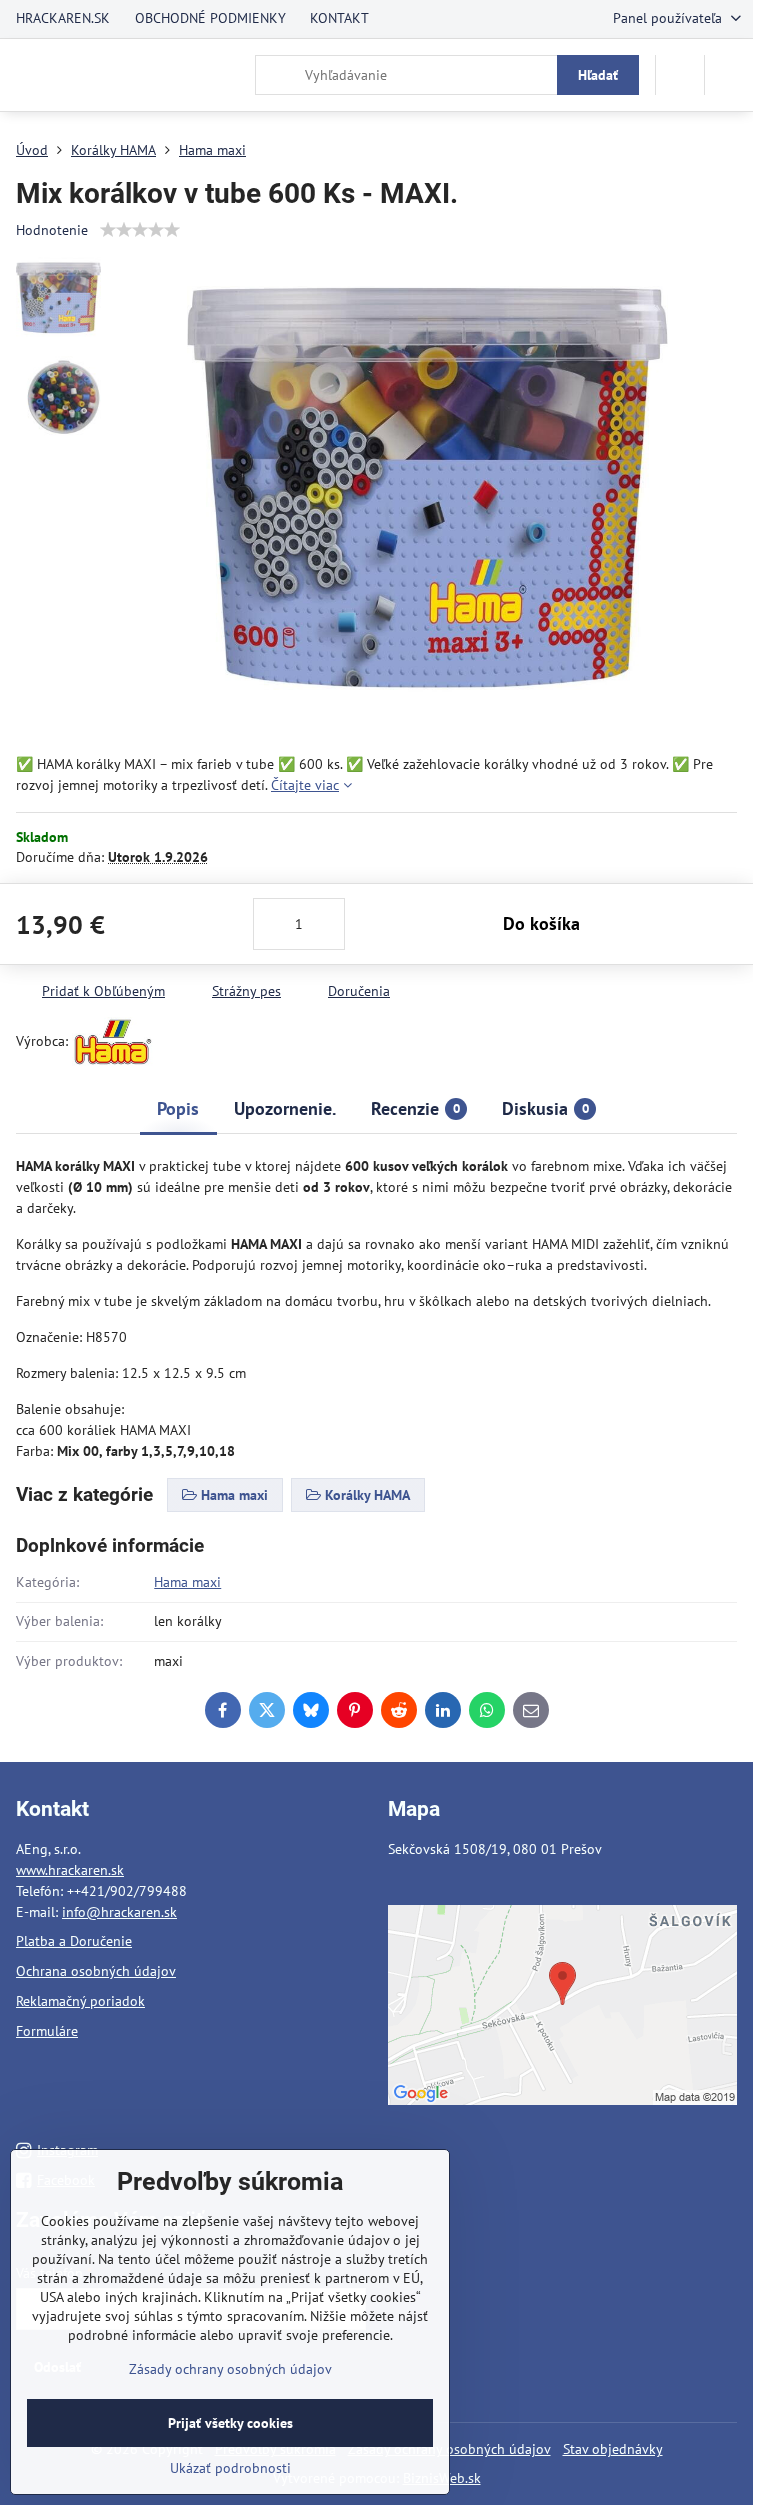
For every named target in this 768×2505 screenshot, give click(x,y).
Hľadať (598, 75)
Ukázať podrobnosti (230, 2468)
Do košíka (541, 923)
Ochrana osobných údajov (96, 1971)
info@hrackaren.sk (119, 1912)
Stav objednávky (613, 2449)
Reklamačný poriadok (80, 2001)
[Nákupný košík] (680, 75)
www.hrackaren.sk (70, 1870)
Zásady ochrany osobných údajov (230, 2369)
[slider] (140, 230)
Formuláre (47, 2031)
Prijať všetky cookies (230, 2423)
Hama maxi (187, 1582)
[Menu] (729, 75)
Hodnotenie (52, 230)
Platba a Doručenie (74, 1941)
